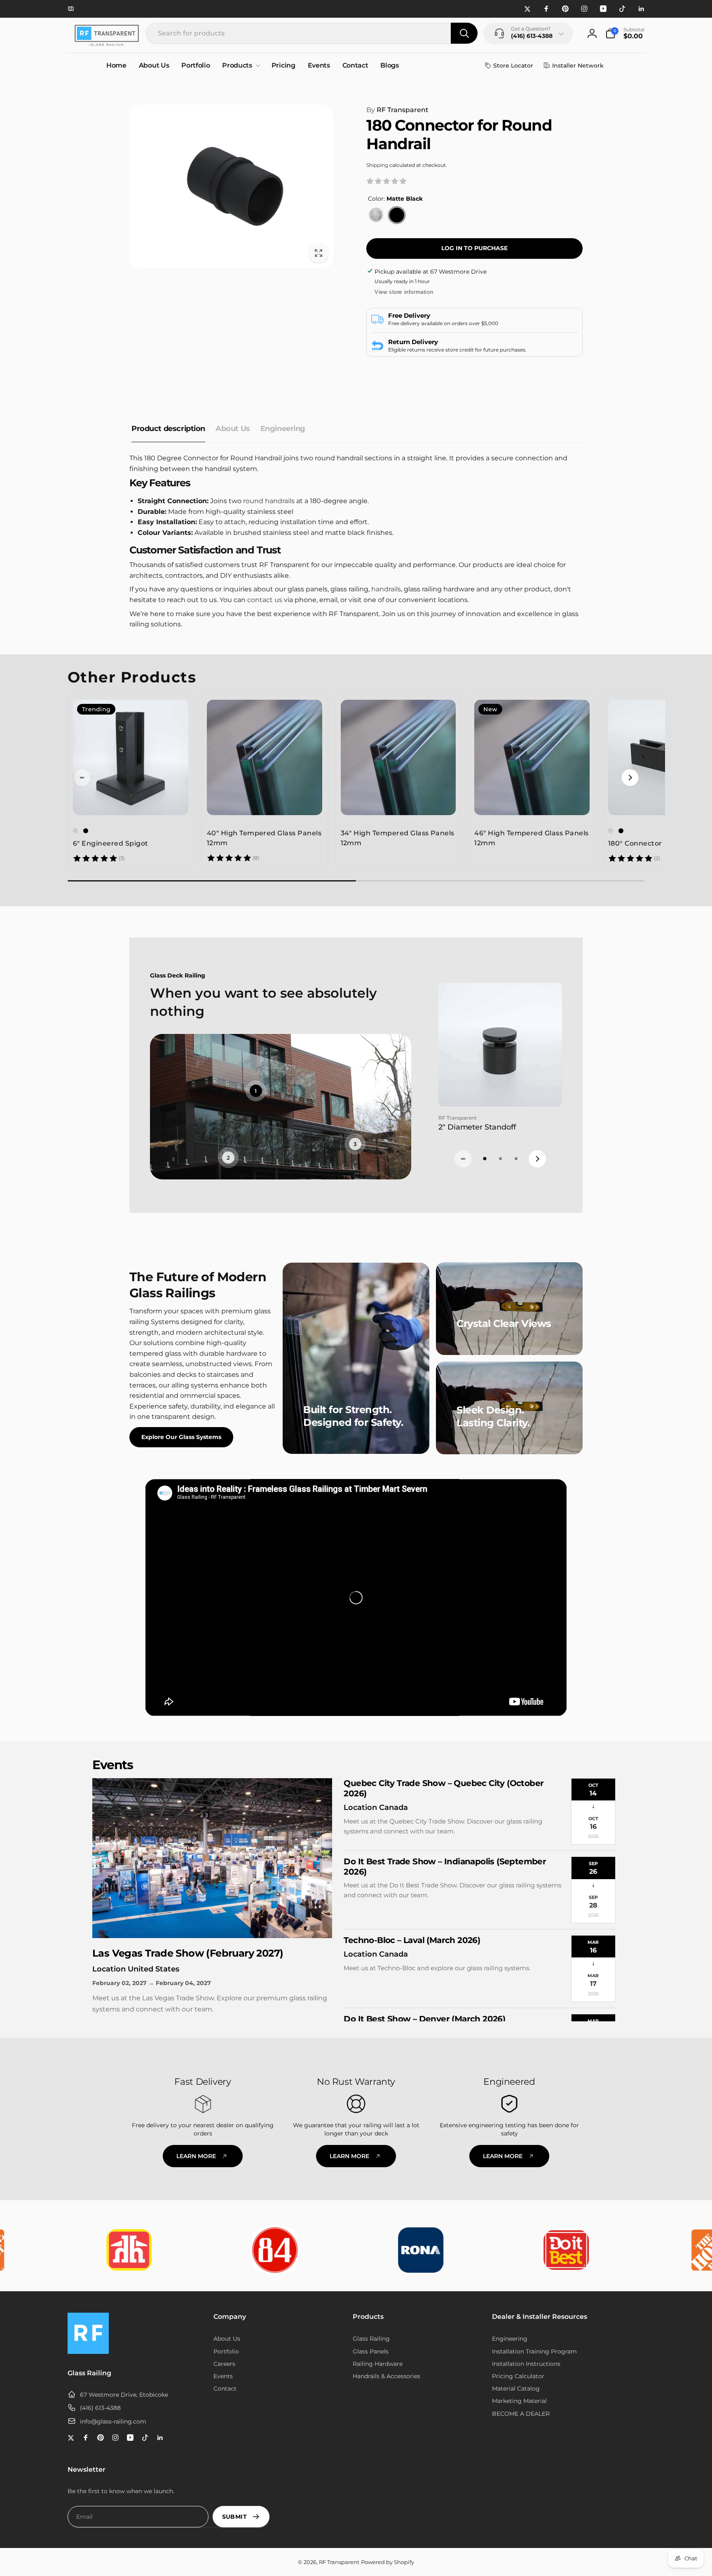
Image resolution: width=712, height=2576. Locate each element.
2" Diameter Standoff (477, 1127)
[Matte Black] (397, 215)
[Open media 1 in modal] (231, 186)
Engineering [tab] (283, 429)
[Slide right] (630, 778)
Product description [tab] (168, 429)
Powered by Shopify (388, 2562)
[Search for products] (464, 33)
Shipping (377, 165)
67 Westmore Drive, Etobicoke (124, 2395)
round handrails (269, 501)
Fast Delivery (203, 2082)
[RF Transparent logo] (88, 2352)
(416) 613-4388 (100, 2408)
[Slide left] (82, 778)
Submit (234, 2517)
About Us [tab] (233, 429)
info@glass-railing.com (113, 2421)
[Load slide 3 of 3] (516, 1159)
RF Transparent (397, 110)
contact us (265, 600)
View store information (404, 292)
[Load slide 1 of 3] (485, 1159)
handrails (386, 589)
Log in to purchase (474, 248)
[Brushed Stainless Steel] (376, 215)
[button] (625, 33)
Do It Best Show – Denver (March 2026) (424, 2019)
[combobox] (312, 33)
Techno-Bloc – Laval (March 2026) (412, 1940)
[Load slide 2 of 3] (500, 1159)
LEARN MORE (196, 2156)
